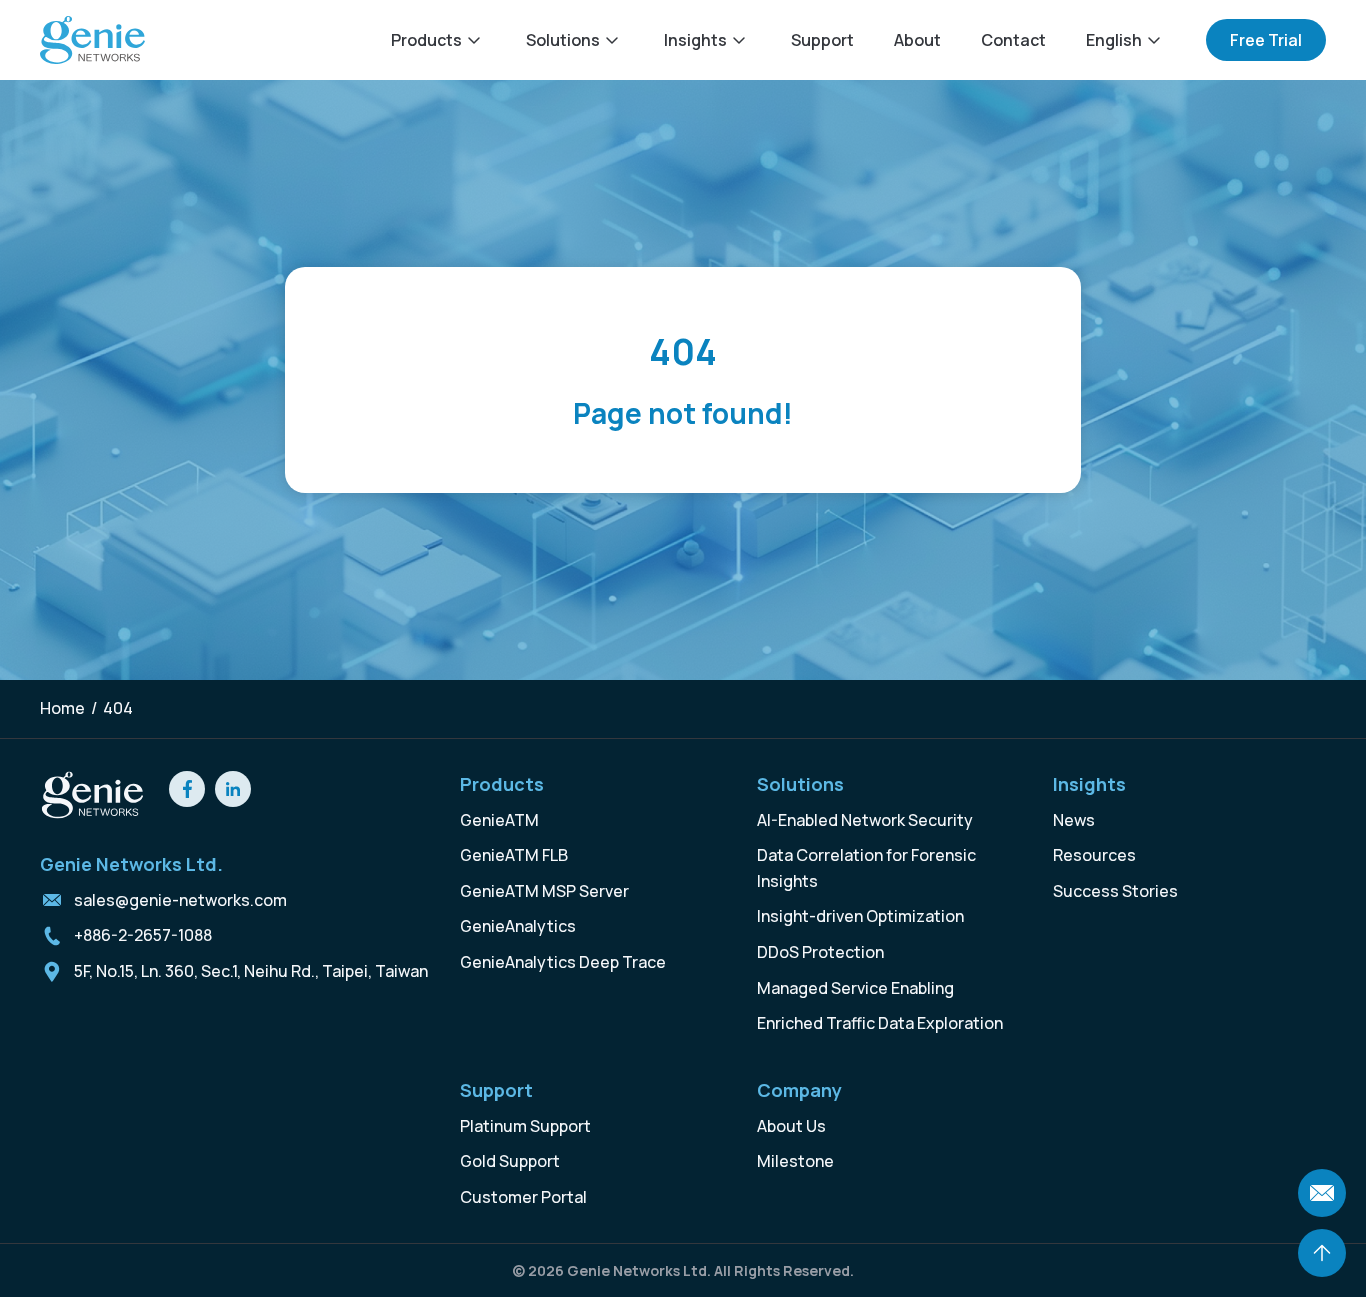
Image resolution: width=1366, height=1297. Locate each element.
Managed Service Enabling (855, 988)
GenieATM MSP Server (544, 891)
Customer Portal (523, 1197)
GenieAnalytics (518, 926)
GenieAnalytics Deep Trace (563, 962)
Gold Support (510, 1161)
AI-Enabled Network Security (865, 820)
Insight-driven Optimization (860, 916)
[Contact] (1322, 1193)
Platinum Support (525, 1126)
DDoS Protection (820, 952)
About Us (791, 1126)
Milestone (795, 1161)
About (917, 40)
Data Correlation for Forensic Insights (866, 868)
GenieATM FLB (514, 855)
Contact (1013, 40)
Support (822, 40)
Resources (1094, 855)
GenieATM (499, 820)
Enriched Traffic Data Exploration (880, 1023)
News (1074, 820)
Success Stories (1115, 891)
